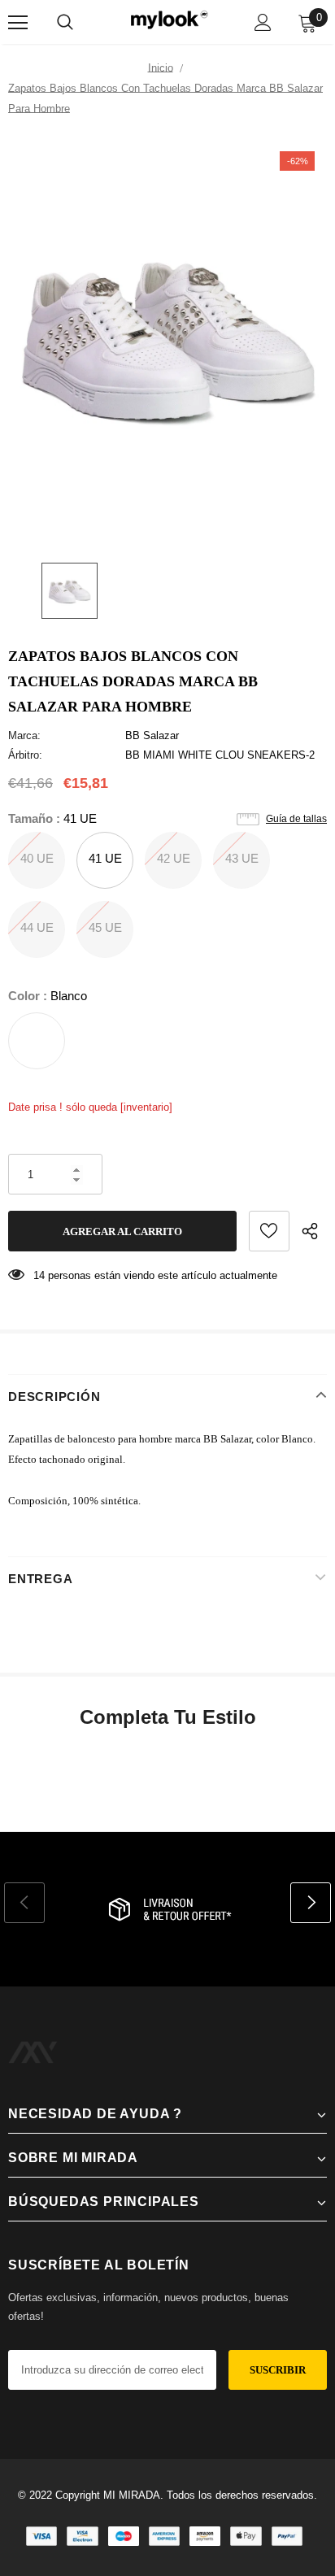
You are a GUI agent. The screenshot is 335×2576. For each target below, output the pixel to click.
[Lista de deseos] (269, 1231)
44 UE (37, 927)
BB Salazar (152, 735)
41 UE (105, 858)
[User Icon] (263, 22)
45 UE (105, 927)
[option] (167, 338)
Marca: (24, 735)
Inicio (161, 68)
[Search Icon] (65, 23)
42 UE (174, 858)
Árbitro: (25, 755)
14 (39, 1275)
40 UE (37, 858)
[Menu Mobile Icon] (18, 23)
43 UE (242, 858)
